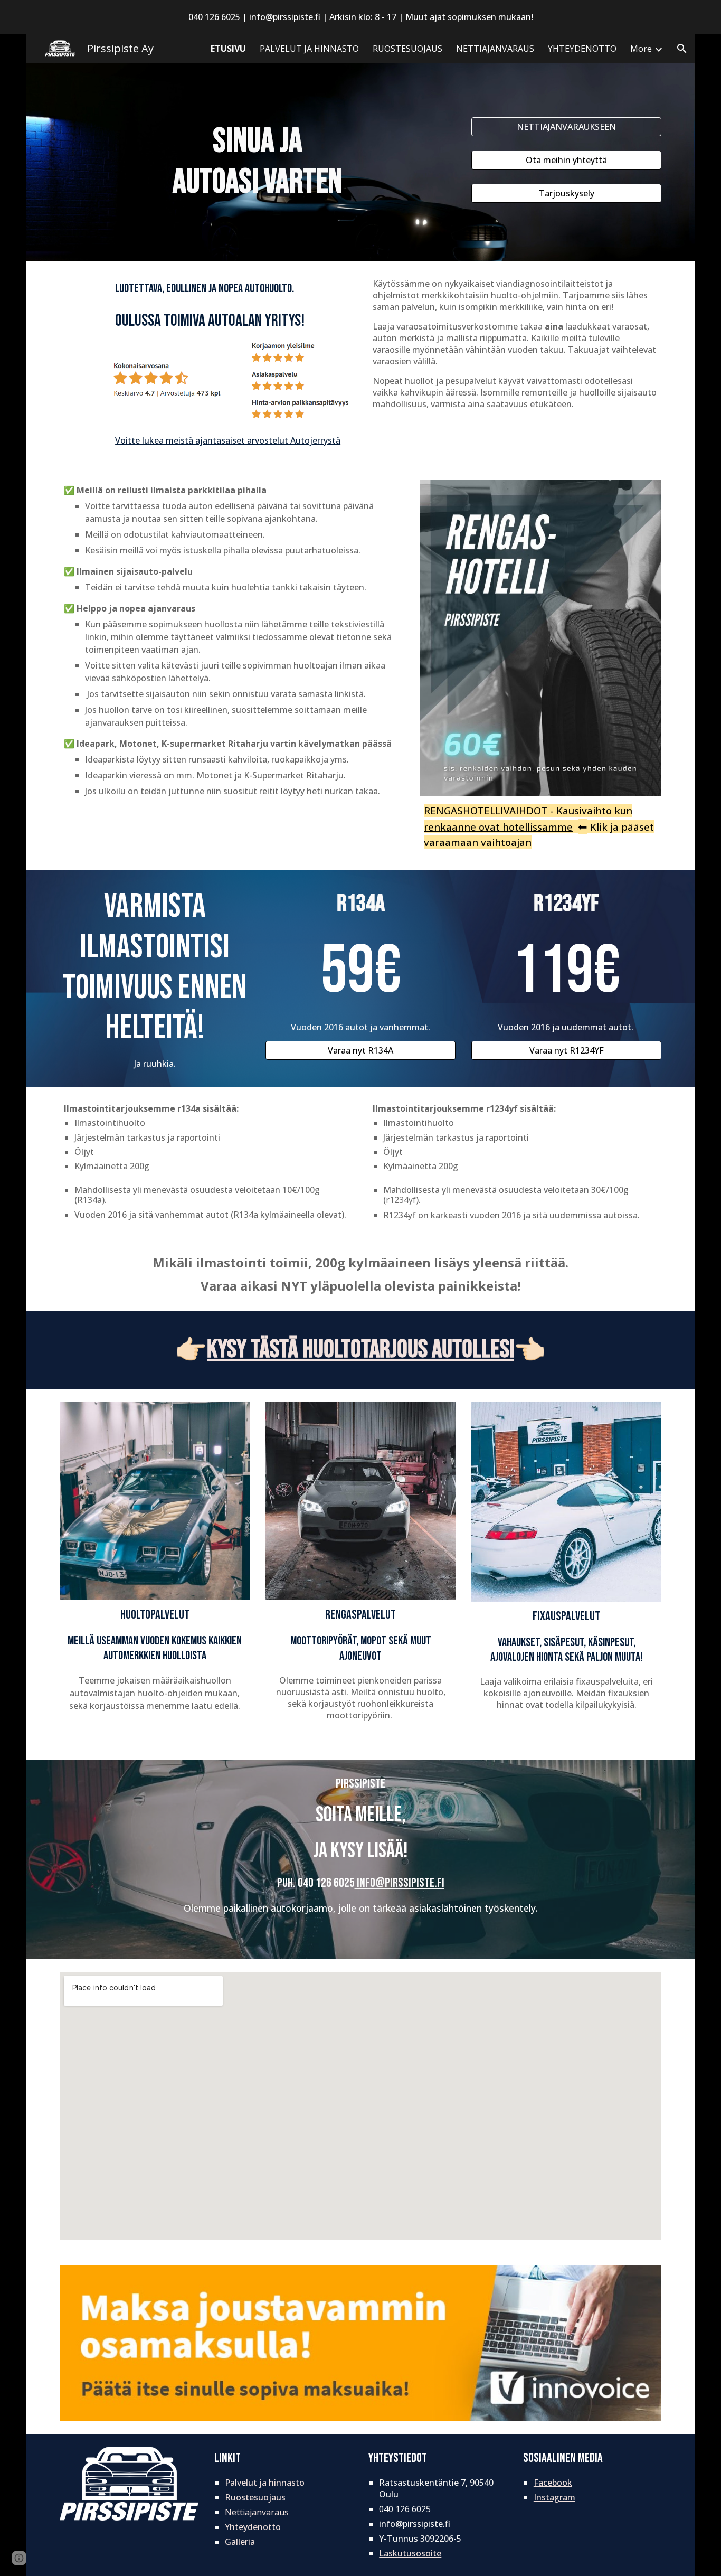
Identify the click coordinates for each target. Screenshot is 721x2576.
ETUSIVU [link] (228, 49)
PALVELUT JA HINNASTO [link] (309, 49)
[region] (360, 17)
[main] (258, 162)
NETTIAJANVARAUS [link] (495, 49)
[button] (682, 49)
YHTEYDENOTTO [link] (582, 49)
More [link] (641, 49)
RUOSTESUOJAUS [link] (407, 49)
